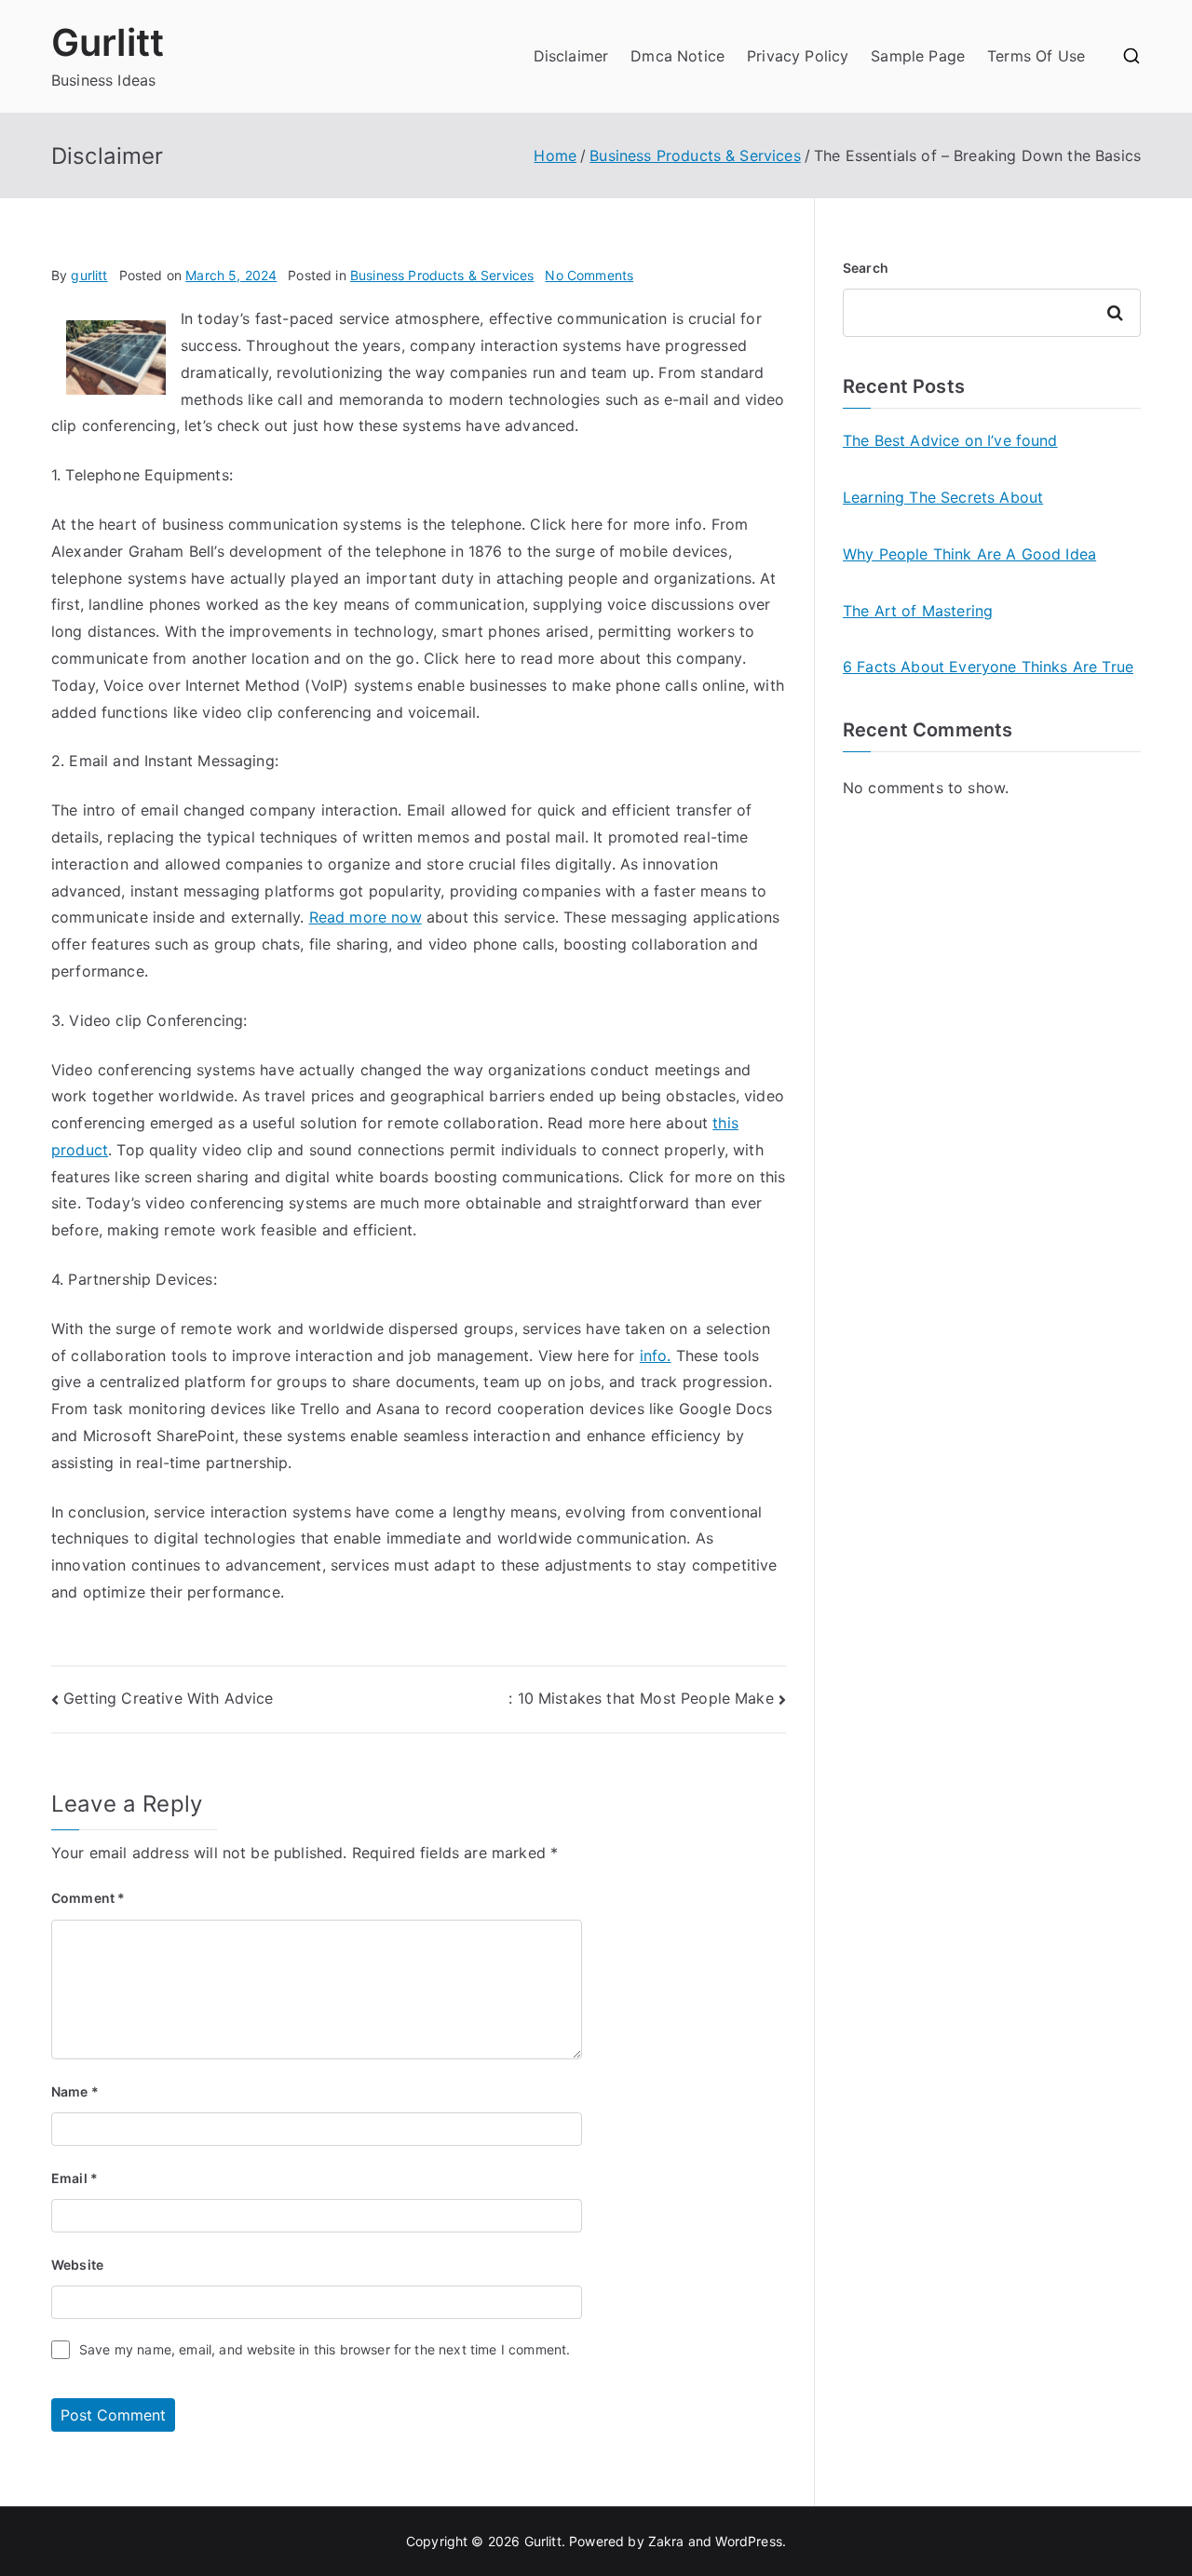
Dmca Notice (677, 56)
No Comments (589, 275)
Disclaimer (571, 56)
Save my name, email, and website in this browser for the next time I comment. (325, 2349)
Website (77, 2265)
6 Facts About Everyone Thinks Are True (988, 667)
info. (656, 1355)
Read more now (366, 917)
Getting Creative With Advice (168, 1698)
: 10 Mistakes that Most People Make (641, 1698)
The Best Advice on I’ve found (950, 440)
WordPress (748, 2541)
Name (75, 2091)
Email (74, 2178)
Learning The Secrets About (943, 497)
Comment (88, 1898)
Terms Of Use (1036, 56)
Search (866, 268)
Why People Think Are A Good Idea (969, 554)
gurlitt (89, 275)
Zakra (666, 2541)
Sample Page (918, 56)
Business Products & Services (442, 275)
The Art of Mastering (918, 611)
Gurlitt (108, 42)
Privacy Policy (798, 56)
